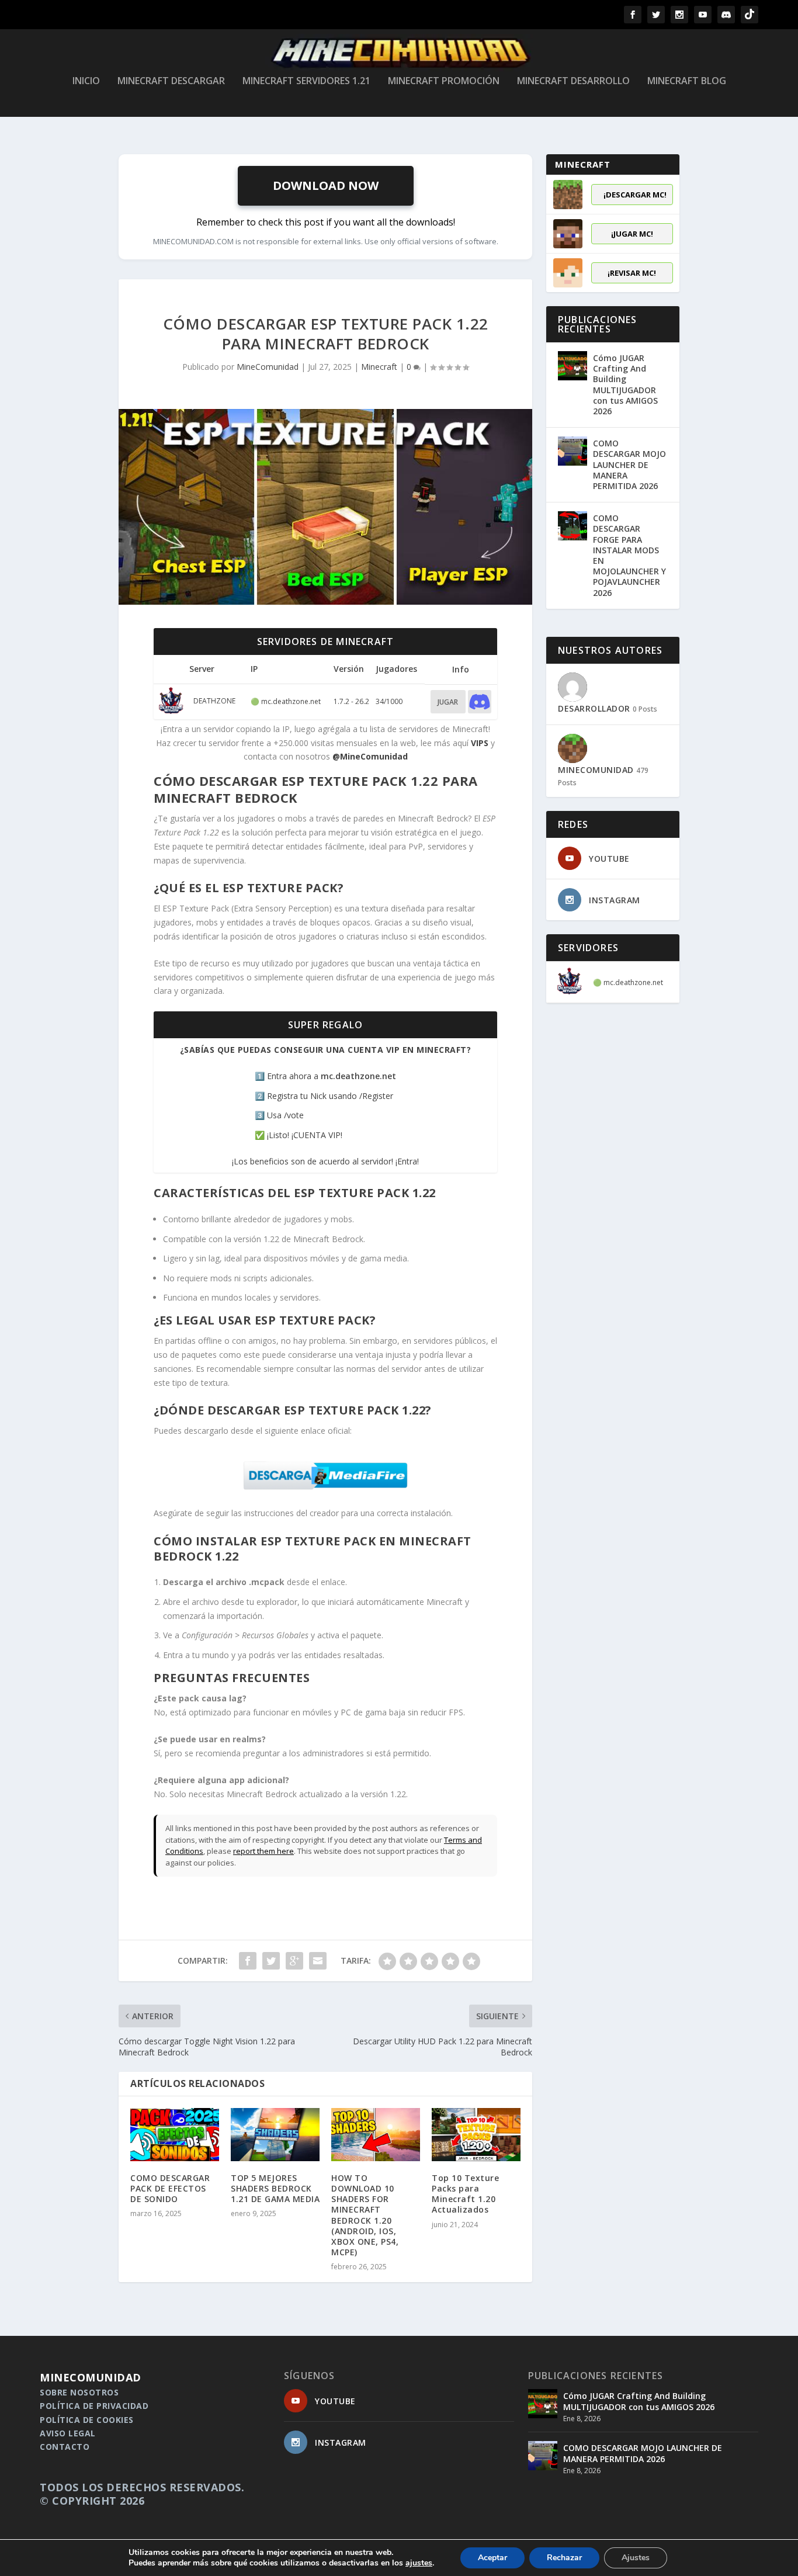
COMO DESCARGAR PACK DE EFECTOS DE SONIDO (170, 2188)
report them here (263, 1851)
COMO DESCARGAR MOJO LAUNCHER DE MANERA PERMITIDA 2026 (629, 464)
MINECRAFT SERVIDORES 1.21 (306, 82)
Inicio (86, 82)
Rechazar (564, 2558)
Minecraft (379, 367)
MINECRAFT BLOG (687, 82)
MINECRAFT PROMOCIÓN (444, 82)
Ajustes (636, 2558)
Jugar (448, 702)
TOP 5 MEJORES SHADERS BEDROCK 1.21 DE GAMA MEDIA (275, 2188)
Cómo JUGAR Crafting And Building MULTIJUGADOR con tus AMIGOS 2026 (625, 384)
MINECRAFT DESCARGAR (171, 82)
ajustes (419, 2563)
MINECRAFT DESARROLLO (573, 82)
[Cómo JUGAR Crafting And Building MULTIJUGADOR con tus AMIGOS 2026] (573, 366)
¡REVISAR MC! (632, 273)
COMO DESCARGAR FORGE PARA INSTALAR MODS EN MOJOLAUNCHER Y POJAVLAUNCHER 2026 (629, 555)
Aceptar (492, 2558)
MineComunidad (268, 367)
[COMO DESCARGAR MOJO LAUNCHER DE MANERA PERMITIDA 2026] (573, 451)
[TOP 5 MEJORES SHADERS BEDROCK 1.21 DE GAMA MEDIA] (275, 2135)
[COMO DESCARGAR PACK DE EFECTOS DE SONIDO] (175, 2135)
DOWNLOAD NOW (326, 186)
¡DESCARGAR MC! (635, 195)
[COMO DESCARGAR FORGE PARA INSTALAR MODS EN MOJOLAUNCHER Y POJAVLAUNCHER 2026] (573, 526)
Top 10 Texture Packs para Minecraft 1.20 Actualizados (465, 2194)
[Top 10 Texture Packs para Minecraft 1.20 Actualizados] (476, 2135)
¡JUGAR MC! (632, 234)
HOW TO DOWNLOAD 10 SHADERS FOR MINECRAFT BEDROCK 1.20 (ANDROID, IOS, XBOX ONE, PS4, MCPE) (365, 2215)
